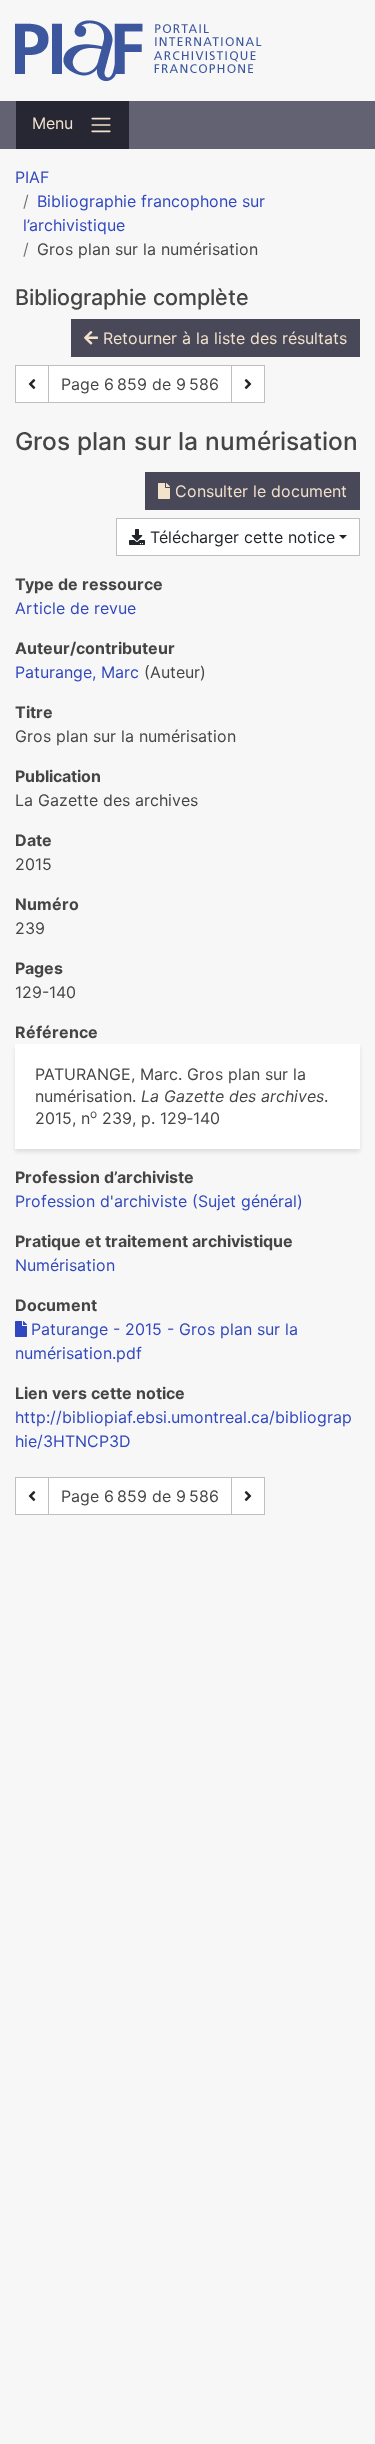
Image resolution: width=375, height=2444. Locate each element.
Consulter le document (258, 491)
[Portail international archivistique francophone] (187, 50)
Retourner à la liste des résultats (222, 338)
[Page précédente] (32, 384)
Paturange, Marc (77, 672)
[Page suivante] (248, 384)
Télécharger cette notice (240, 537)
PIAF (32, 177)
